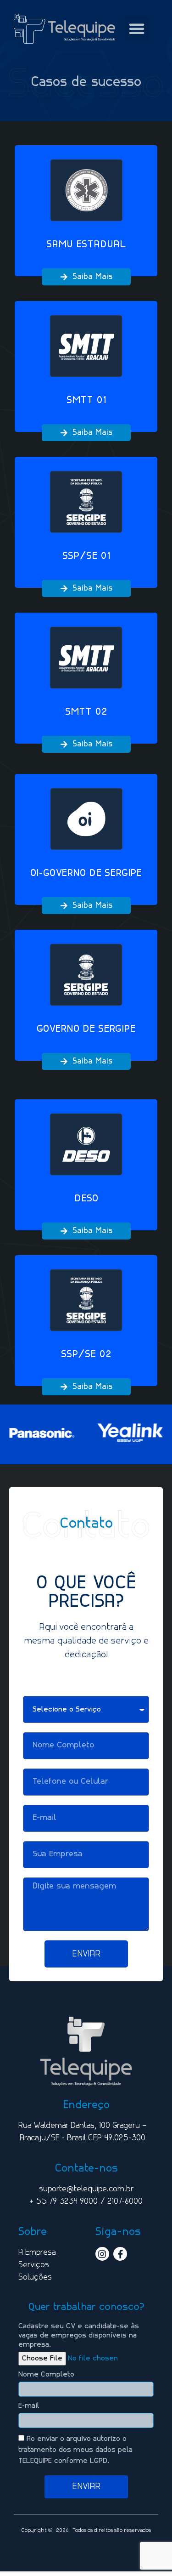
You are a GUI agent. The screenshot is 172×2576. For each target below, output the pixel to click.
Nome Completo (46, 2375)
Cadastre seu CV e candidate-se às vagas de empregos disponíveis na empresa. (79, 2336)
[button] (137, 28)
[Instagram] (102, 2254)
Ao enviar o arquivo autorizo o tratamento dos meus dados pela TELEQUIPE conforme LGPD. (75, 2450)
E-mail (29, 2406)
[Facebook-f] (120, 2254)
